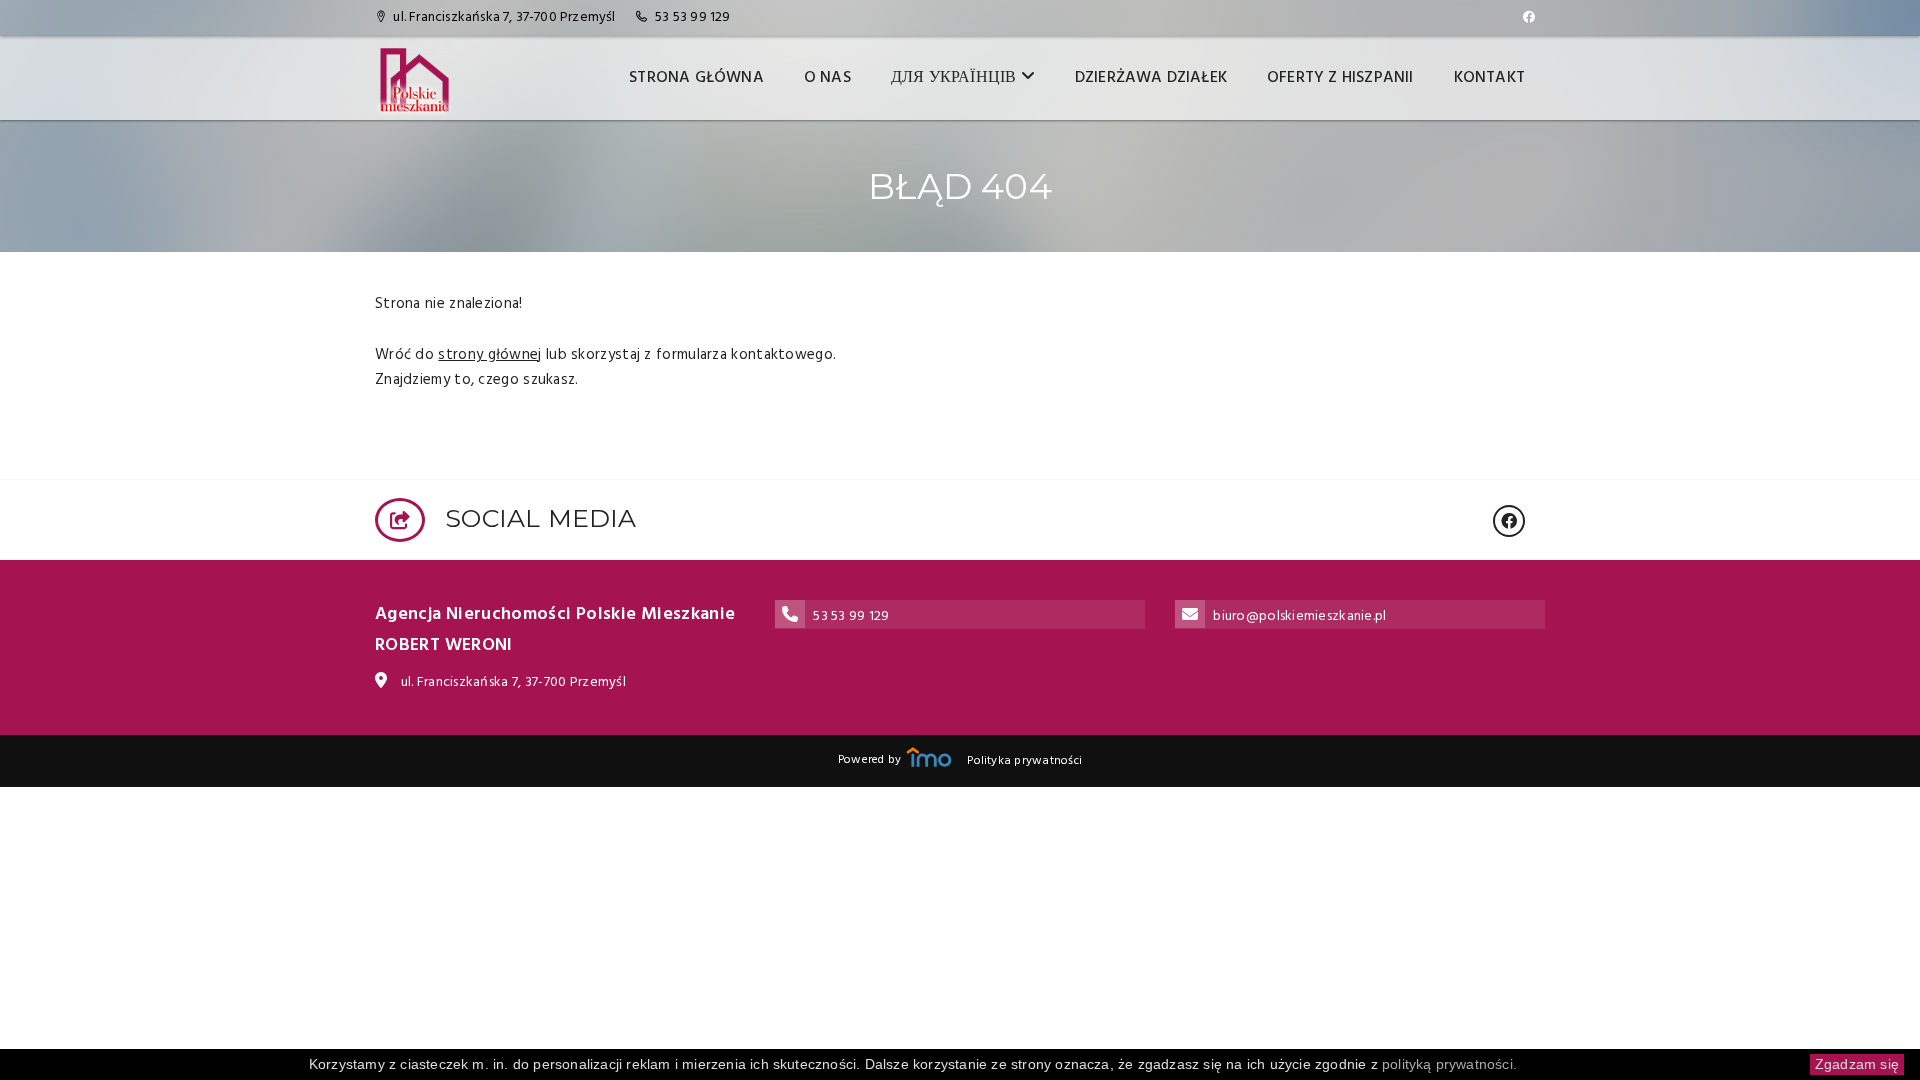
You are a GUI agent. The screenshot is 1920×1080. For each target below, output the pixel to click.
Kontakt (1489, 78)
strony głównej (489, 355)
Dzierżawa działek (1151, 78)
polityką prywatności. (1449, 1064)
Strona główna (696, 78)
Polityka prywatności (1024, 761)
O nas (827, 78)
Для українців (956, 78)
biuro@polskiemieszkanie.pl (1299, 616)
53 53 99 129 (692, 17)
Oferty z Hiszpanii (1340, 78)
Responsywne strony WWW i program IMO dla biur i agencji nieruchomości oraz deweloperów (929, 757)
